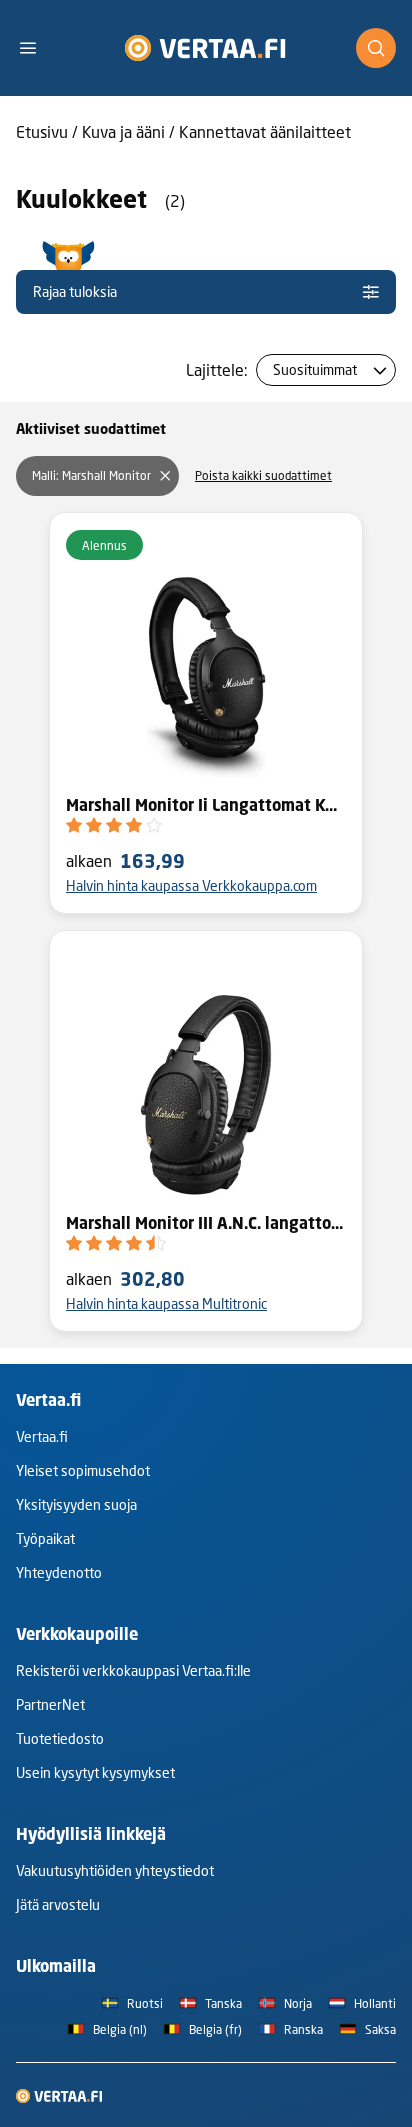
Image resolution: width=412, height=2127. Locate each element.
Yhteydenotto (59, 1572)
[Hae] (376, 48)
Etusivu (42, 131)
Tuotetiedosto (60, 1738)
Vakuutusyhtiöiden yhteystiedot (115, 1870)
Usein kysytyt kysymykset (95, 1772)
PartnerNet (50, 1704)
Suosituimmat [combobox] (315, 369)
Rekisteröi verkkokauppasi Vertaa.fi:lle (133, 1670)
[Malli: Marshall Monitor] (165, 476)
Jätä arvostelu (58, 1904)
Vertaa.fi (42, 1436)
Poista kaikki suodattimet (263, 475)
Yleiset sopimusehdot (83, 1470)
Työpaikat (45, 1538)
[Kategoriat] (36, 48)
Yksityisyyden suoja (76, 1504)
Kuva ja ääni (123, 131)
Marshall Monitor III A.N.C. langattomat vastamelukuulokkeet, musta (206, 1223)
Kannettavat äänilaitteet (265, 131)
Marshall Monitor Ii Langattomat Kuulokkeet (206, 805)
